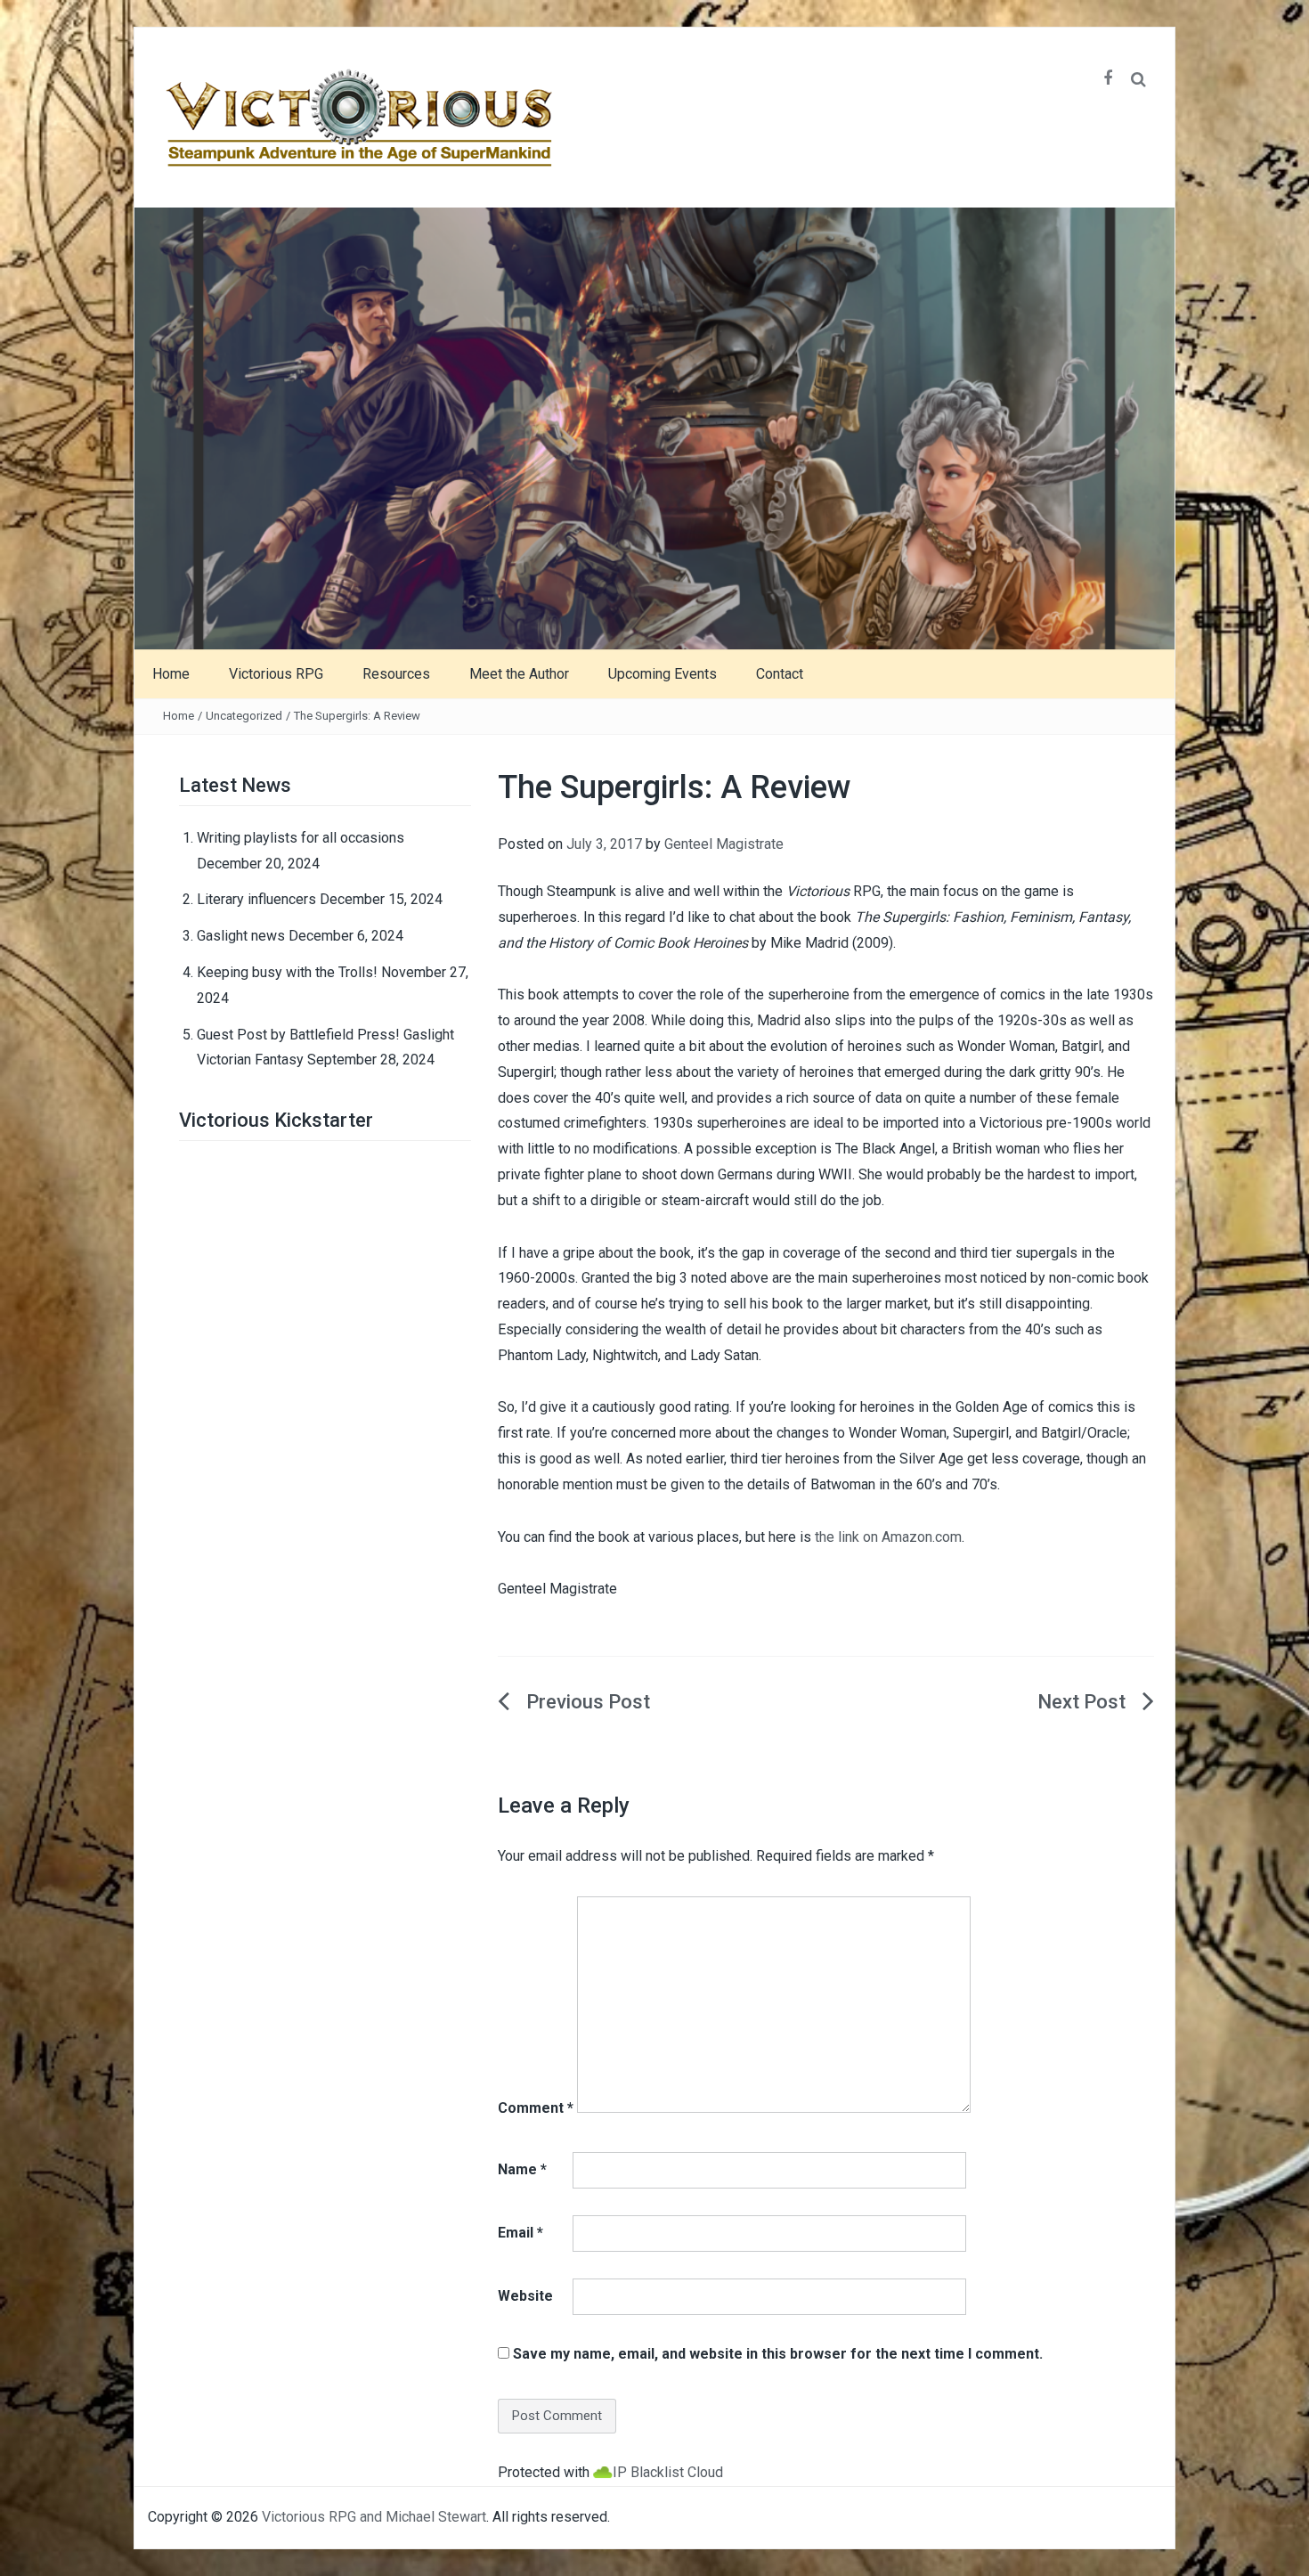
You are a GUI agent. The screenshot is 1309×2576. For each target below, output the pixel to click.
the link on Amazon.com (888, 1537)
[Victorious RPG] (654, 427)
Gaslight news (241, 936)
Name (522, 2169)
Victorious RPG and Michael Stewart (374, 2517)
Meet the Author (519, 674)
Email (520, 2233)
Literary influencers (256, 899)
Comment (536, 2108)
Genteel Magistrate (724, 844)
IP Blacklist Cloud (668, 2472)
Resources (396, 674)
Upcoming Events (663, 674)
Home (171, 674)
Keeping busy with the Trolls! (287, 972)
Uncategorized (244, 716)
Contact (780, 674)
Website (525, 2296)
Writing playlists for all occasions (301, 838)
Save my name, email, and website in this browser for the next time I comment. (778, 2354)
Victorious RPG (276, 674)
